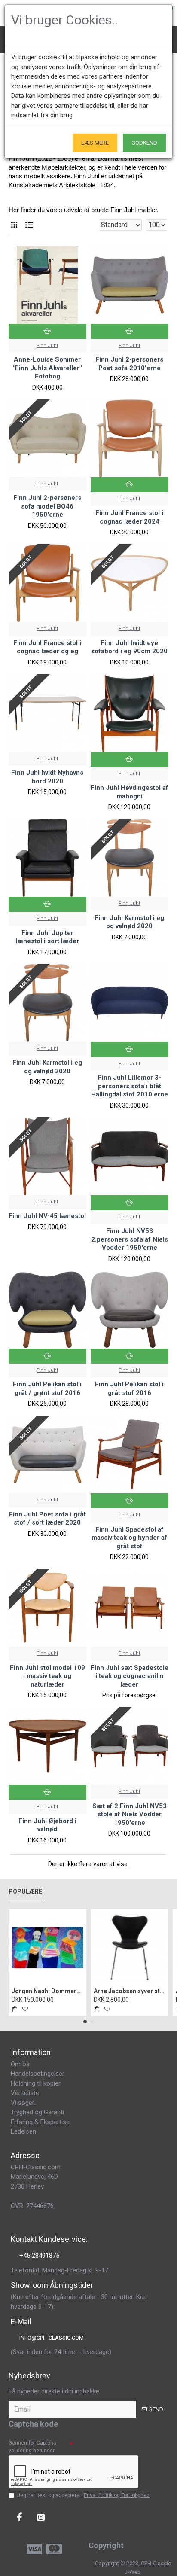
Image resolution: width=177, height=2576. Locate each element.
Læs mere (95, 143)
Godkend (144, 143)
